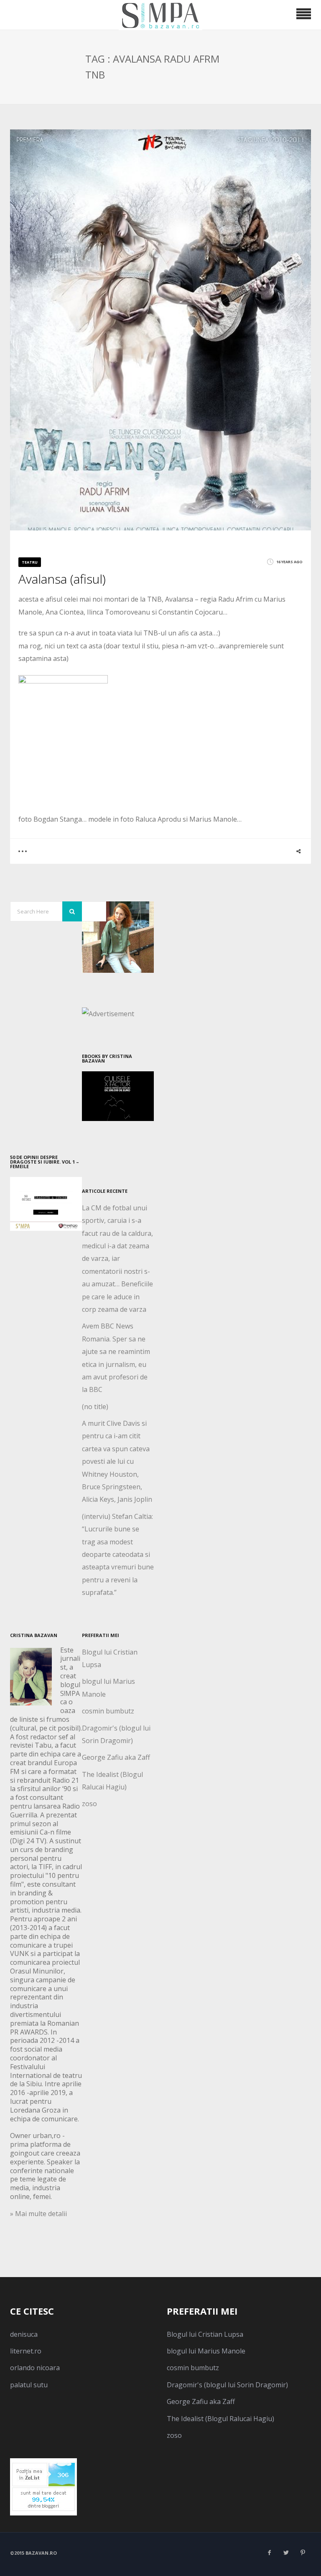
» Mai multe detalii (38, 2214)
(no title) (95, 1407)
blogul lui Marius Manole (206, 2351)
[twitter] (286, 2553)
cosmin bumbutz (108, 1711)
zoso (89, 1804)
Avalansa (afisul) (62, 579)
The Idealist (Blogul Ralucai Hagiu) (220, 2419)
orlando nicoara (35, 2368)
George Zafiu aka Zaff (116, 1757)
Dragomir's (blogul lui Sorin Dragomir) (227, 2385)
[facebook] (269, 2553)
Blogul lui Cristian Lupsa (205, 2334)
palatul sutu (29, 2385)
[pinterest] (303, 2553)
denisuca (24, 2334)
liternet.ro (26, 2351)
